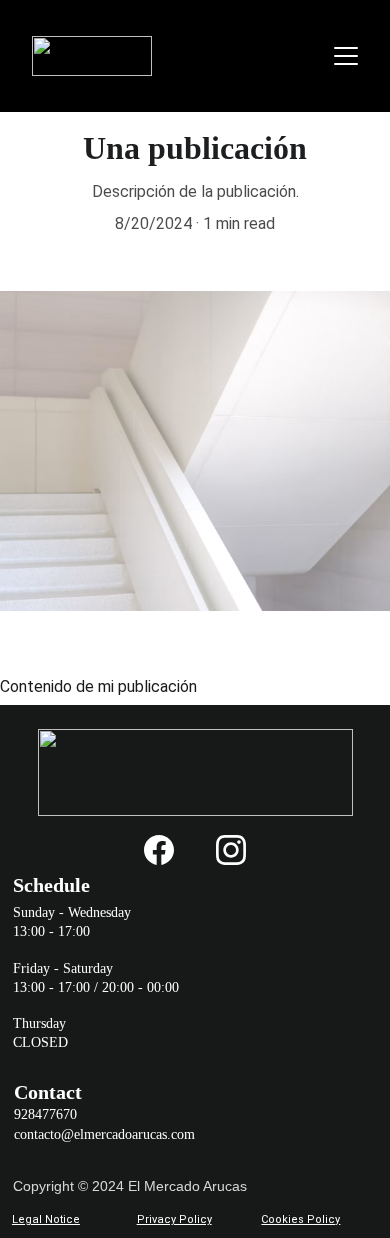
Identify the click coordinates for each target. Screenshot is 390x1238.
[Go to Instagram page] (231, 850)
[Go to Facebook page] (159, 850)
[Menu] (346, 56)
